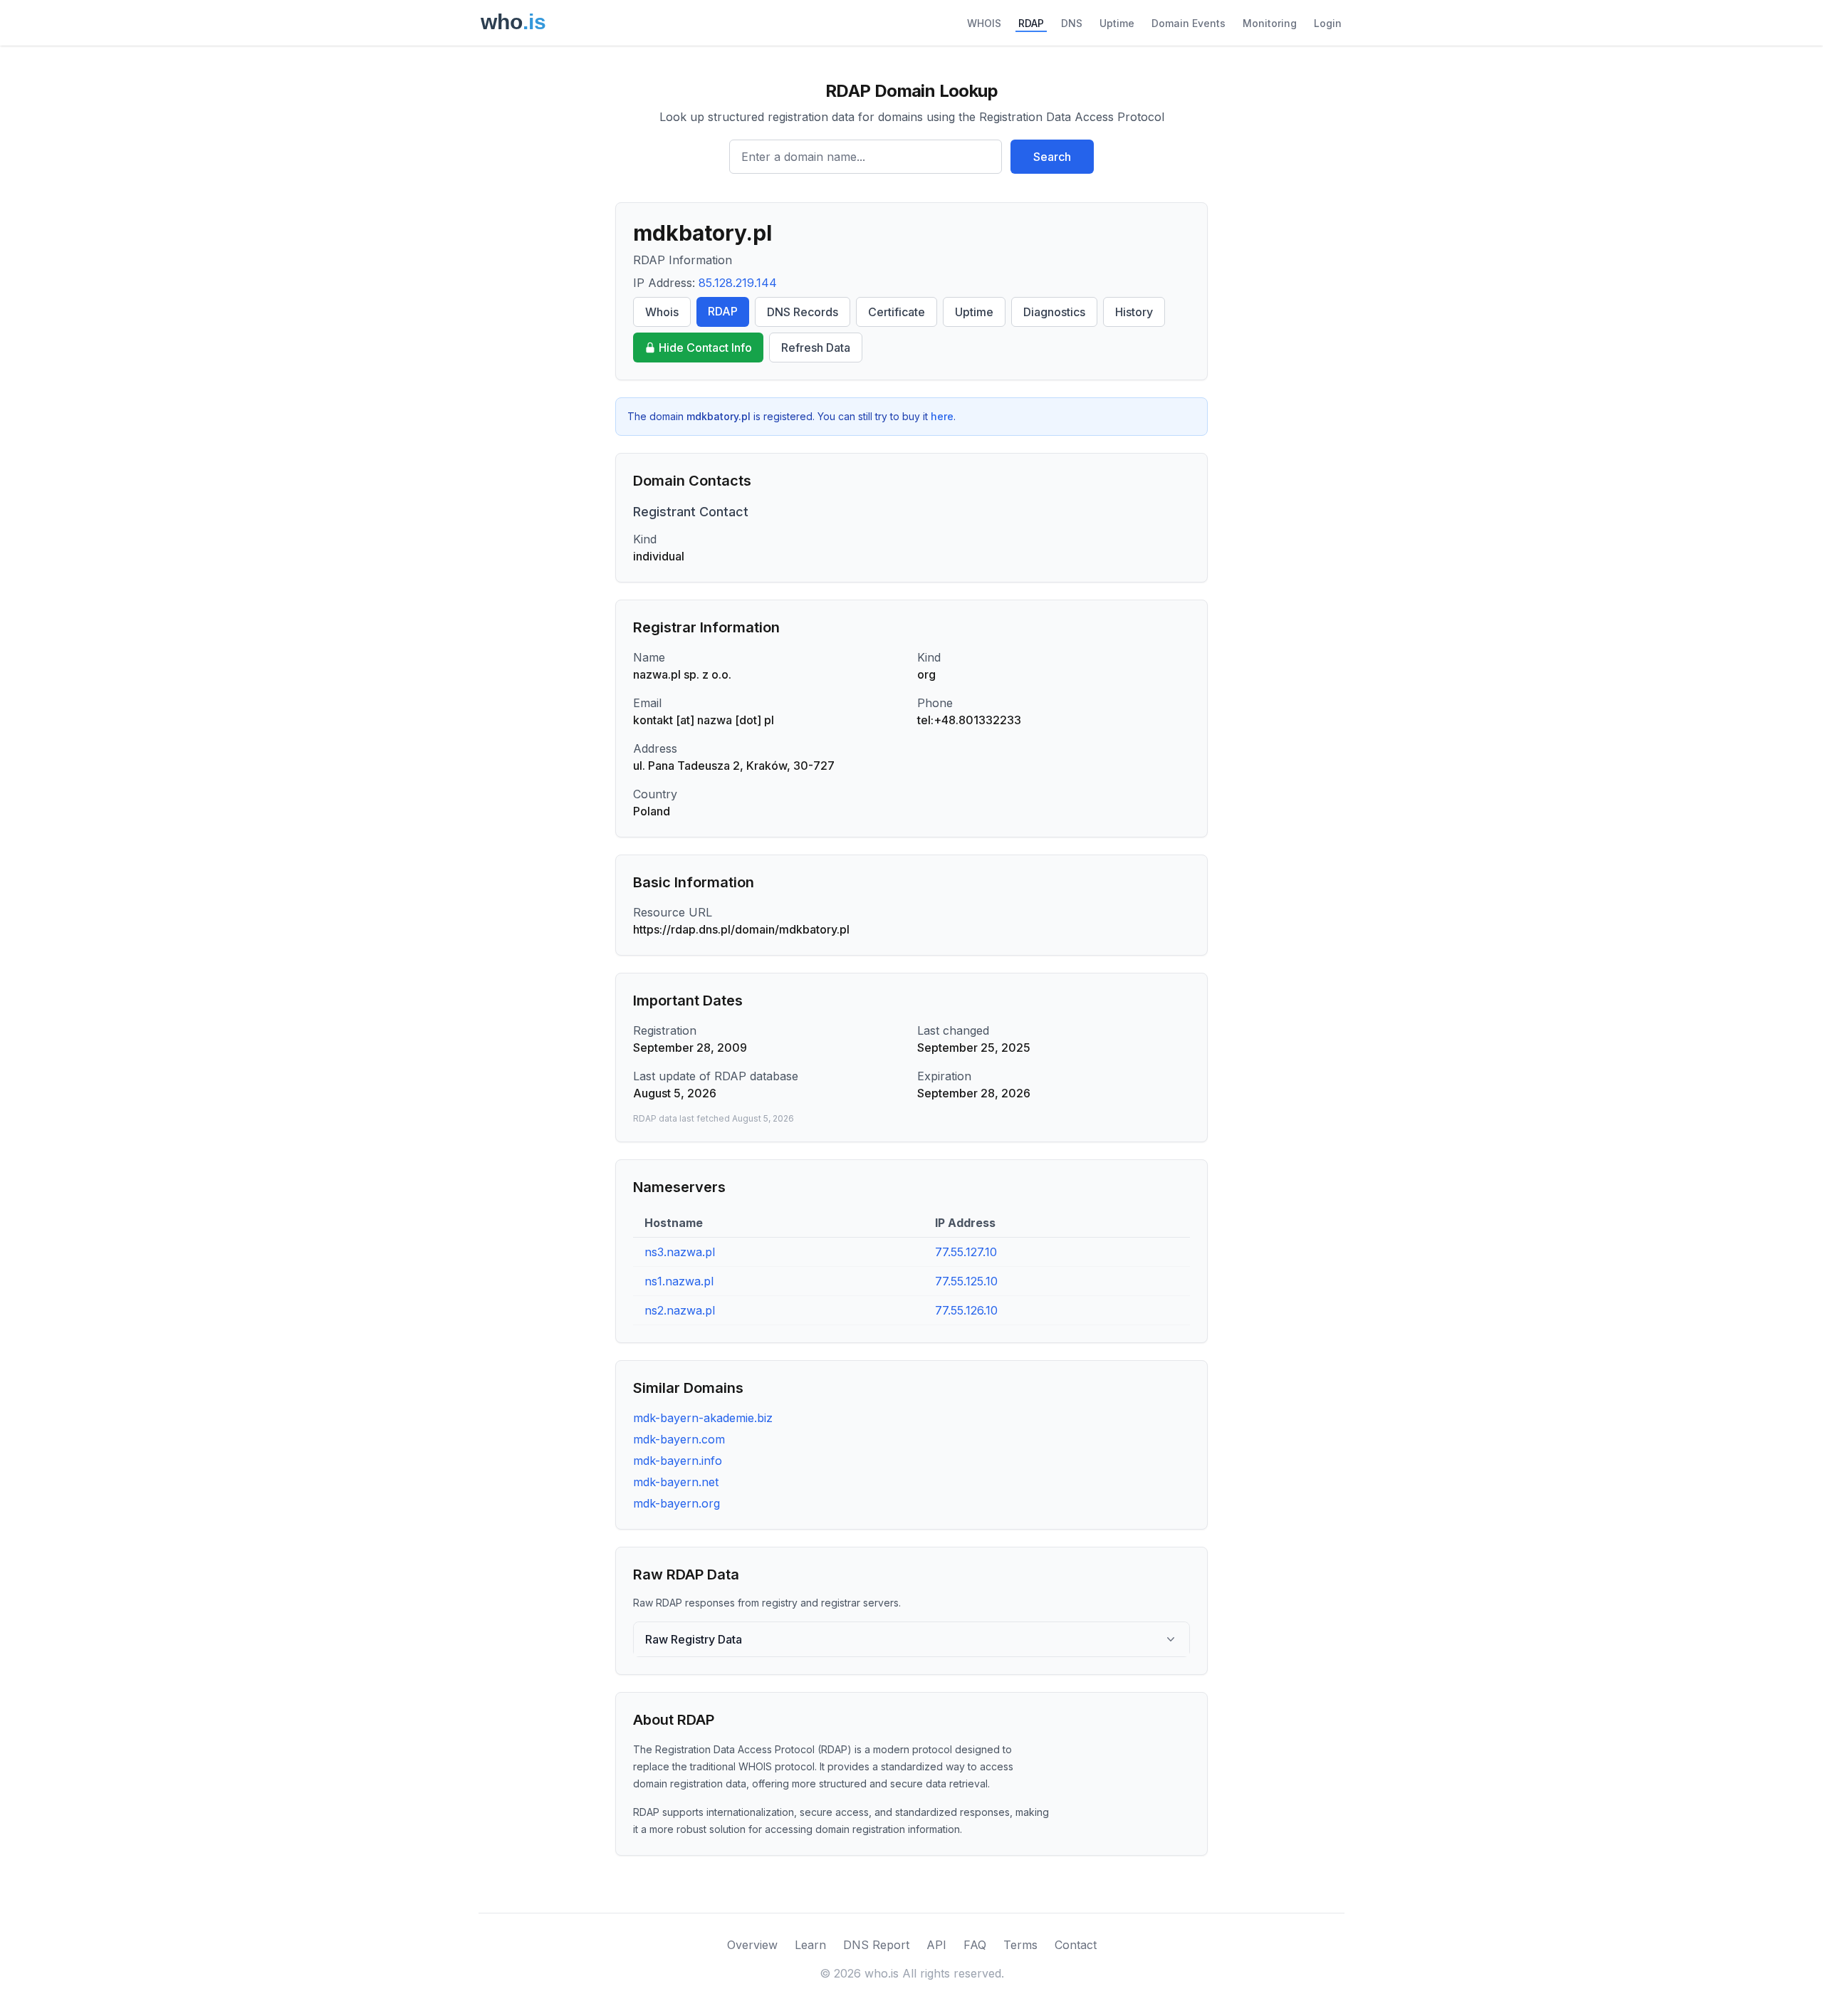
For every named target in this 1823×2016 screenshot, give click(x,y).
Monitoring (1270, 23)
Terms (1020, 1945)
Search (1052, 157)
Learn (810, 1945)
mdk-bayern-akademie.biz (703, 1418)
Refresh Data (816, 348)
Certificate (897, 312)
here (942, 416)
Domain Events (1189, 23)
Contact (1076, 1945)
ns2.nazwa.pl (680, 1310)
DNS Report (876, 1945)
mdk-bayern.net (676, 1482)
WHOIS (984, 23)
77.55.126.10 (966, 1310)
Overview (752, 1945)
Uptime (1117, 23)
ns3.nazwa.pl (680, 1252)
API (936, 1945)
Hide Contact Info (705, 348)
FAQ (975, 1945)
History (1134, 312)
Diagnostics (1054, 312)
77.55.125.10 (966, 1281)
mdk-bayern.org (677, 1503)
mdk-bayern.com (679, 1439)
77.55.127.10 (966, 1252)
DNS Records (803, 312)
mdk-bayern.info (678, 1461)
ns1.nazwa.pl (679, 1281)
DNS (1072, 23)
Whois (662, 312)
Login (1328, 23)
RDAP (1031, 23)
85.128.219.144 (738, 283)
